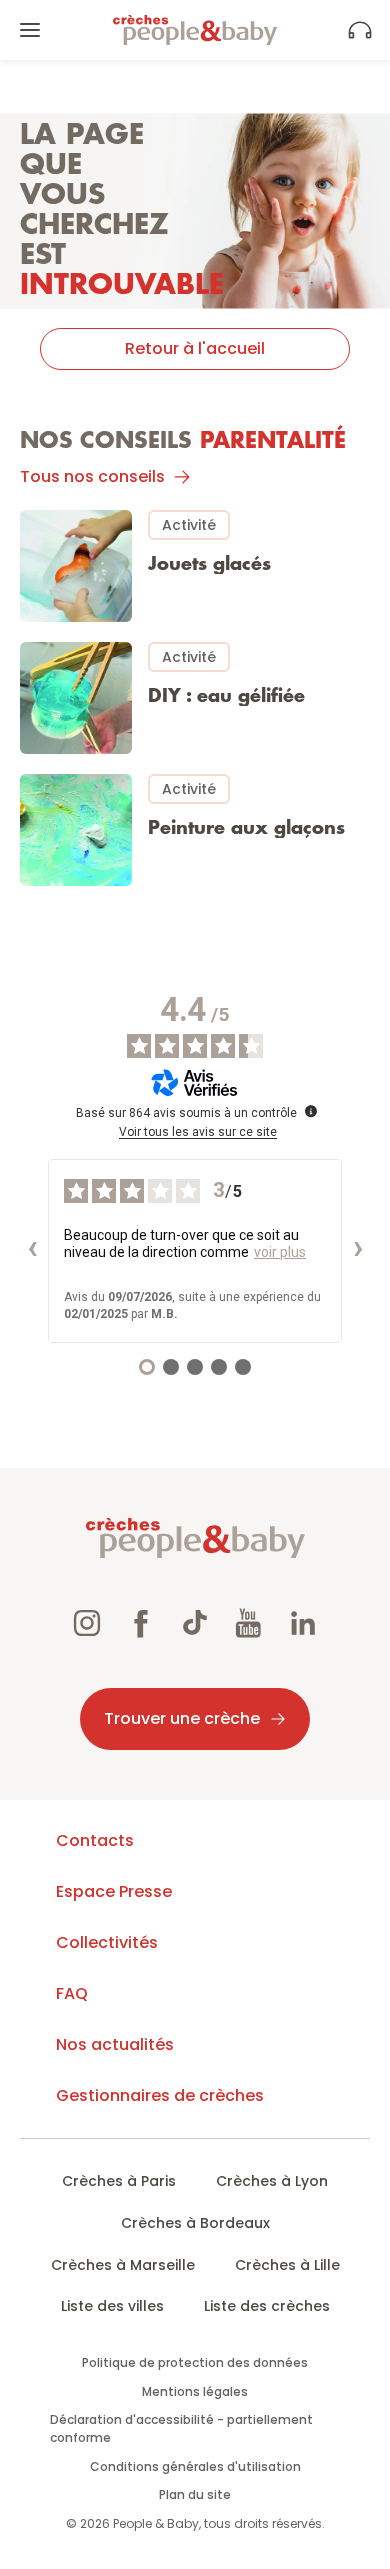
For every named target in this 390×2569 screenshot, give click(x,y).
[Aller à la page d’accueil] (195, 30)
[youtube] (249, 1626)
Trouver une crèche (182, 1718)
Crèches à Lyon (272, 2181)
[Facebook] (141, 1626)
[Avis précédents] (32, 1251)
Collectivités (107, 1942)
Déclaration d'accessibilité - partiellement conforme (181, 2428)
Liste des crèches (267, 2306)
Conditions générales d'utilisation (195, 2466)
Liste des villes (112, 2306)
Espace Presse (114, 1891)
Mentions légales (195, 2391)
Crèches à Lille (287, 2265)
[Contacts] (360, 30)
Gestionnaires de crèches (160, 2095)
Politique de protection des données (195, 2362)
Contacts (95, 1840)
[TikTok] (195, 1626)
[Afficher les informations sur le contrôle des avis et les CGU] (311, 1111)
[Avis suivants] (358, 1251)
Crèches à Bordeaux (195, 2223)
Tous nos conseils (92, 476)
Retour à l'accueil (195, 348)
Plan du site (195, 2494)
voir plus (280, 1252)
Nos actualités (115, 2044)
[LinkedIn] (303, 1626)
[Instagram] (87, 1626)
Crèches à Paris (119, 2181)
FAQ (72, 1993)
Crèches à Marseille (123, 2265)
